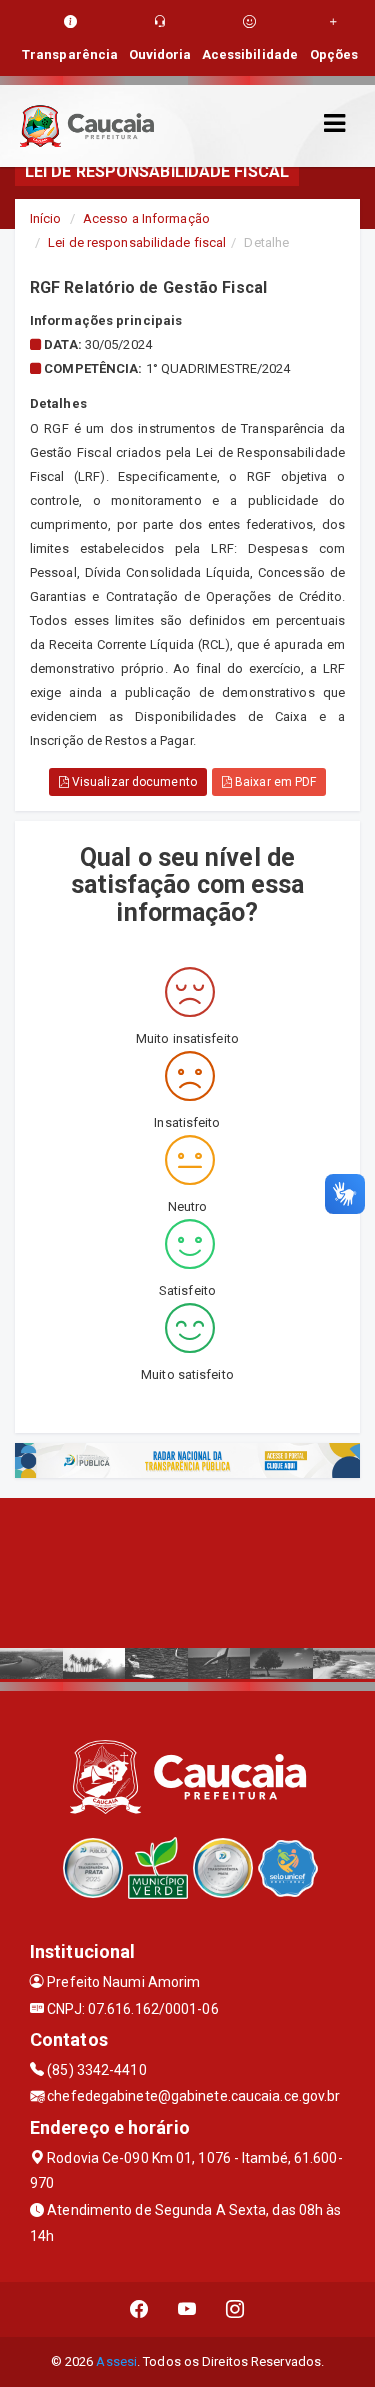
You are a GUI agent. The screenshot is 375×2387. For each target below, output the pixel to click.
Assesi (116, 2361)
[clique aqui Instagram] (235, 2309)
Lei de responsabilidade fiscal (137, 242)
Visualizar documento (133, 782)
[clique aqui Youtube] (187, 2309)
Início (46, 218)
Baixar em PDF (274, 782)
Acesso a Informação (146, 218)
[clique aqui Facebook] (139, 2309)
